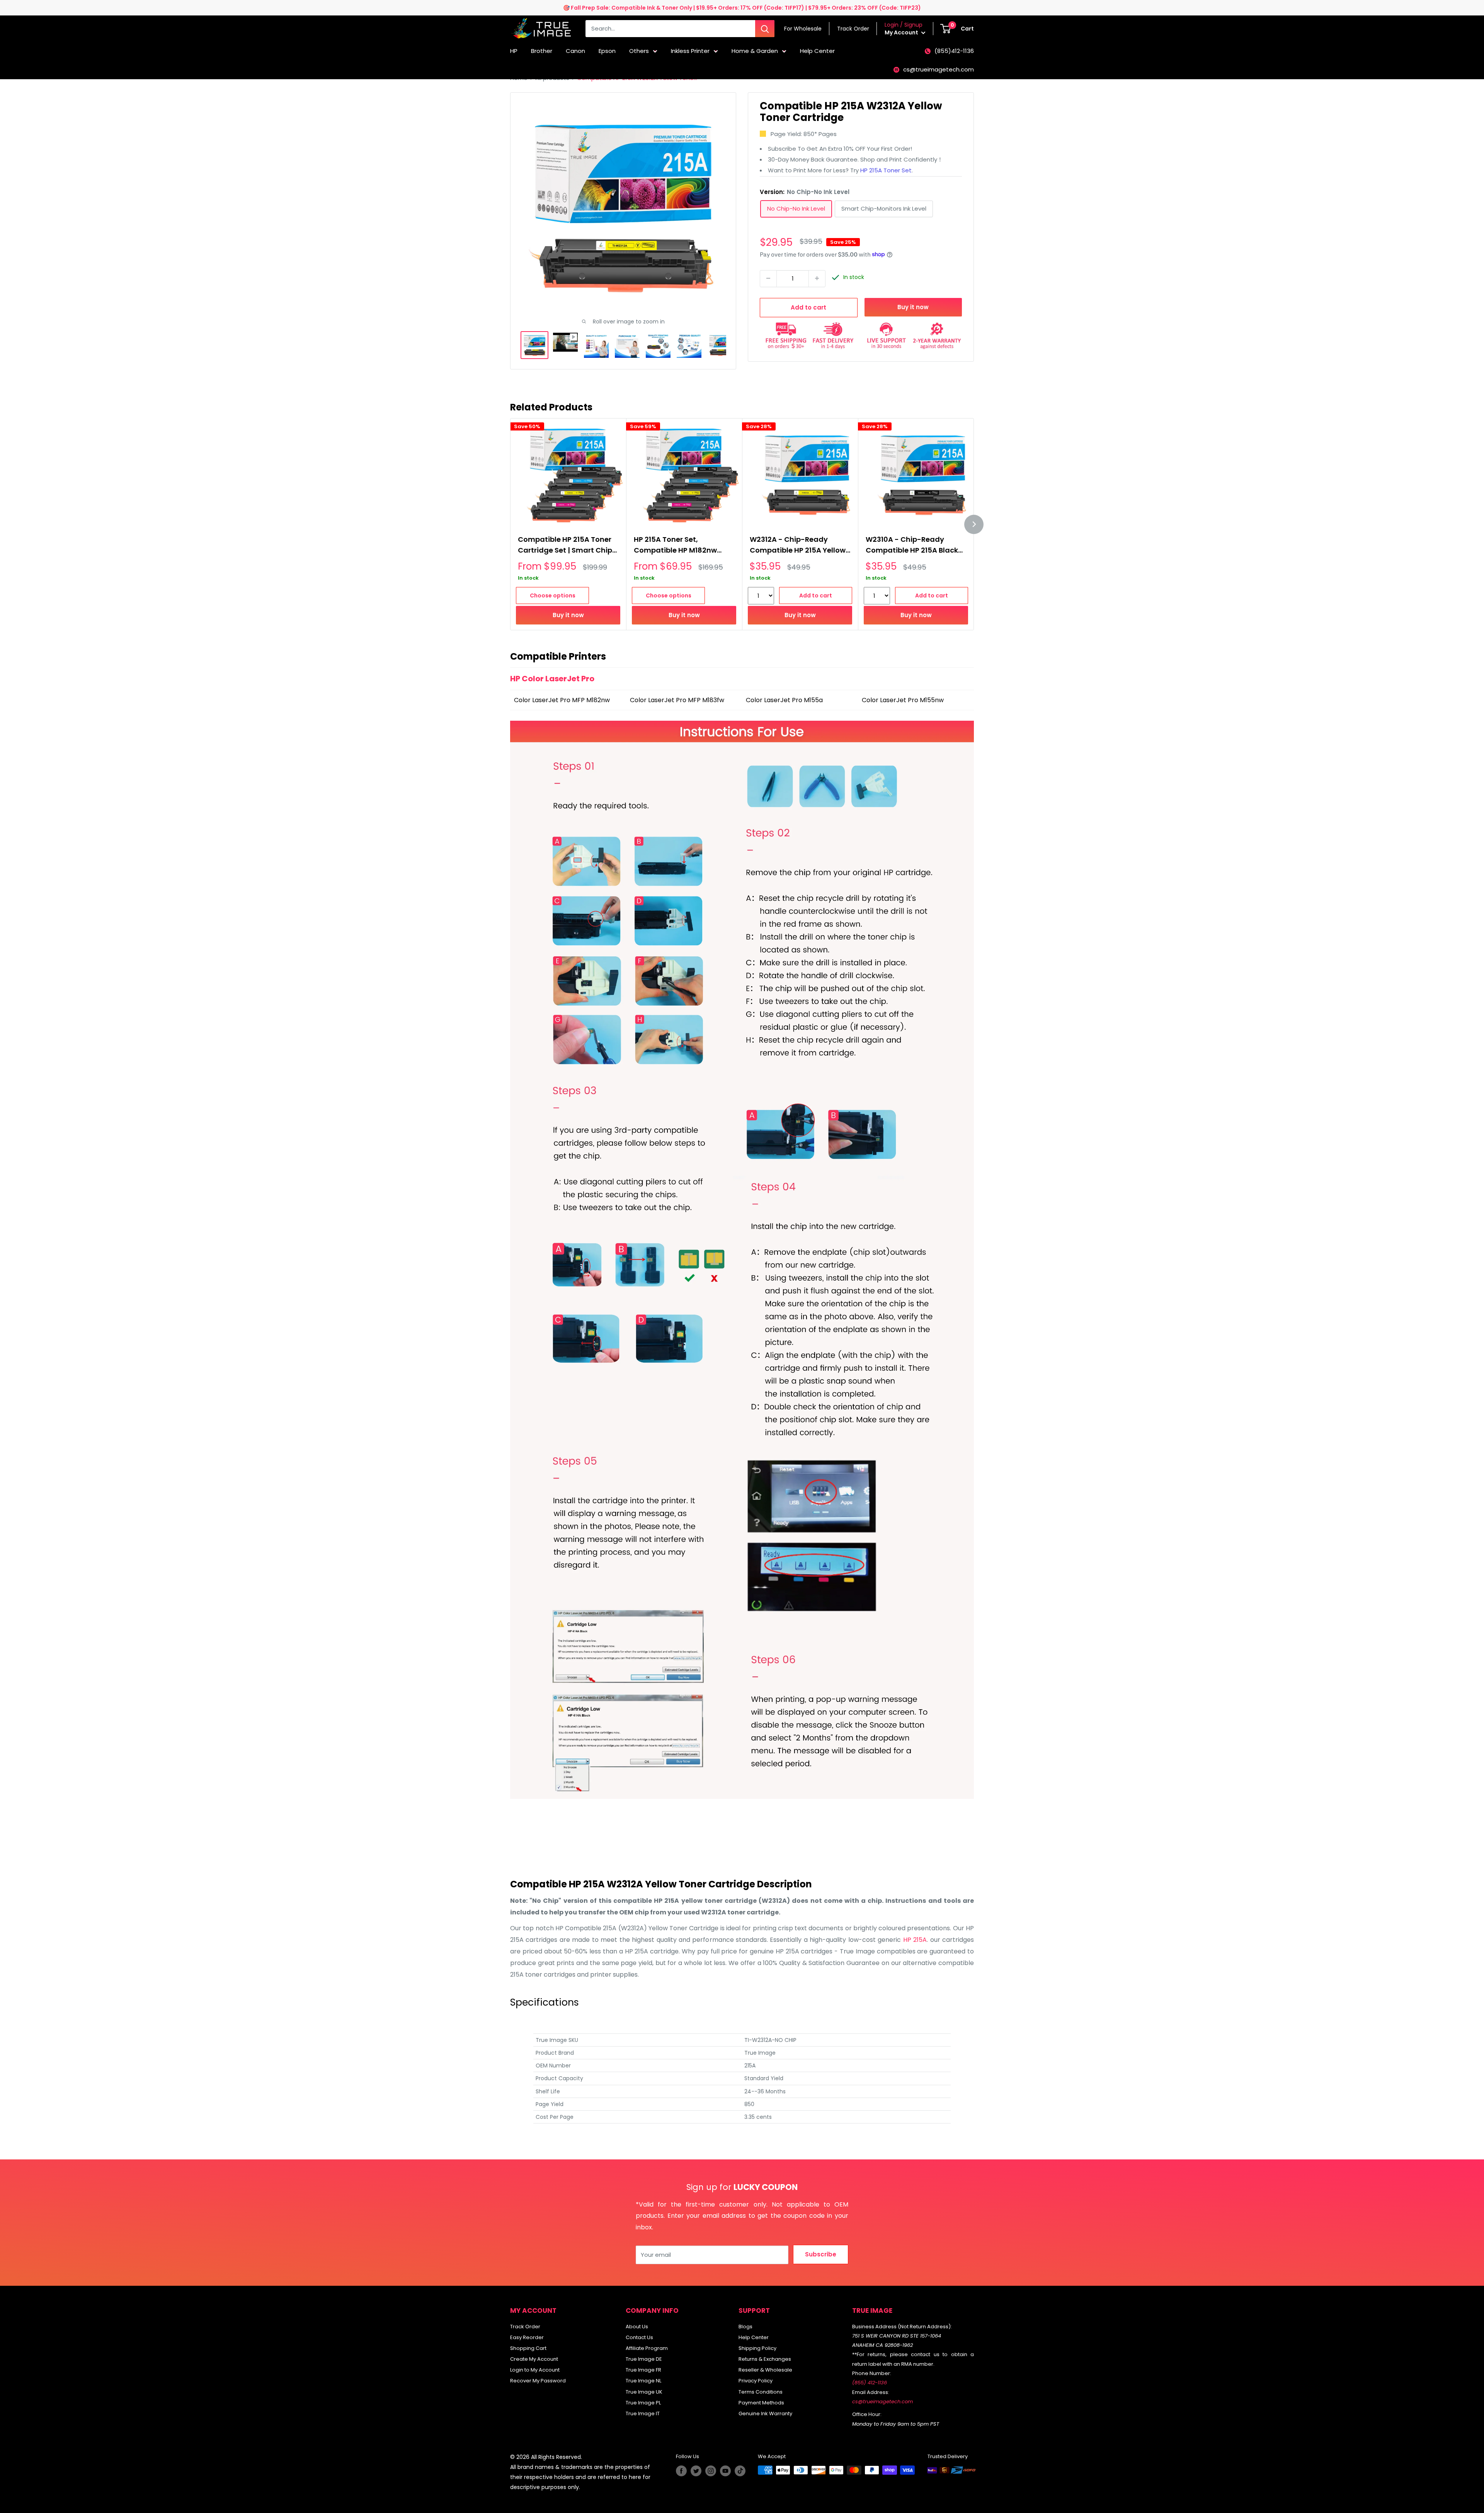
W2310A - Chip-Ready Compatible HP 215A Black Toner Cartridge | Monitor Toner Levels (912, 546)
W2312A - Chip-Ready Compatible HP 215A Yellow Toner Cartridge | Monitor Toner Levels (798, 546)
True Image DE (644, 2359)
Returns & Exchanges (765, 2359)
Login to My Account (535, 2370)
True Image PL (643, 2403)
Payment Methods (761, 2403)
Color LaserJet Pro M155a (784, 700)
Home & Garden (755, 51)
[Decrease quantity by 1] (768, 278)
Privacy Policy (756, 2381)
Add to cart (808, 307)
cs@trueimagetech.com (939, 69)
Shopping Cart (528, 2348)
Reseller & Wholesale (765, 2370)
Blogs (745, 2327)
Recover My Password (538, 2381)
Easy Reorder (527, 2337)
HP (514, 51)
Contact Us (639, 2337)
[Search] (765, 29)
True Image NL (643, 2381)
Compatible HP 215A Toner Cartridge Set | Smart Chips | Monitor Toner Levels (567, 546)
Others (639, 51)
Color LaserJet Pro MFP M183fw (677, 700)
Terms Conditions (761, 2392)
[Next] (974, 524)
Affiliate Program (647, 2348)
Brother (542, 51)
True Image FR (643, 2370)
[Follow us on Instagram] (711, 2471)
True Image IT (643, 2413)
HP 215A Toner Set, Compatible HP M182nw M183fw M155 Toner (675, 546)
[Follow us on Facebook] (681, 2471)
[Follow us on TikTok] (740, 2471)
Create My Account (534, 2359)
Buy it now (913, 307)
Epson (607, 51)
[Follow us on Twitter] (696, 2471)
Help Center (817, 51)
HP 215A (915, 1940)
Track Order (525, 2327)
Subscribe (821, 2254)
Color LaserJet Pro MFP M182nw (563, 700)
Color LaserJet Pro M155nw (903, 700)
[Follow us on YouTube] (725, 2471)
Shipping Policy (757, 2348)
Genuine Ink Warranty (765, 2413)
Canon (575, 51)
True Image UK (644, 2392)
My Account (902, 32)
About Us (637, 2327)
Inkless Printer (690, 51)
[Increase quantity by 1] (817, 278)
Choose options (553, 595)
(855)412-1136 (954, 51)
